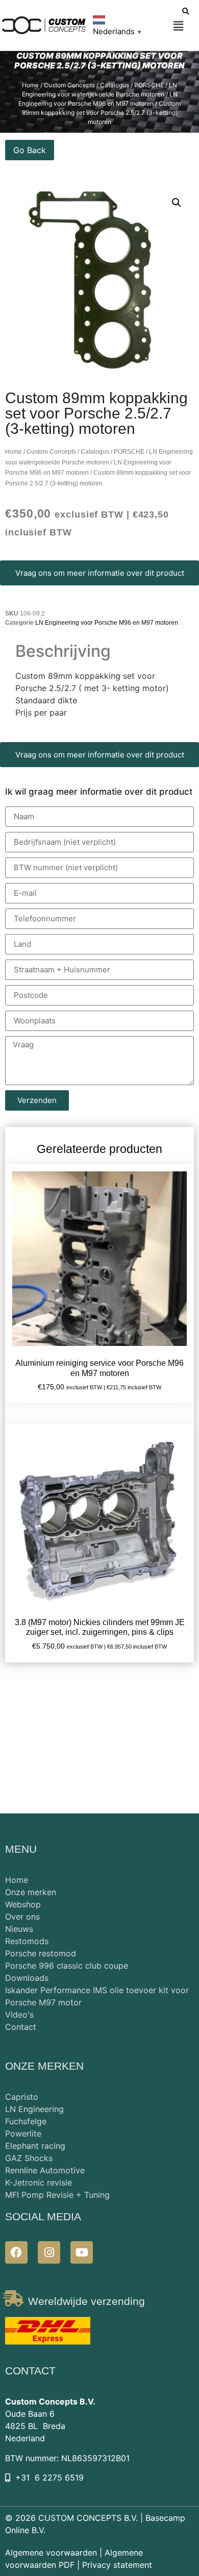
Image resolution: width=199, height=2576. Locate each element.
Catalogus (115, 85)
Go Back (30, 150)
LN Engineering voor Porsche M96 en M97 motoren (107, 623)
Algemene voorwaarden (51, 2553)
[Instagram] (49, 2252)
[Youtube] (82, 2252)
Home (30, 85)
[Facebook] (16, 2252)
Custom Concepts (69, 85)
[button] (178, 26)
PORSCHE (149, 85)
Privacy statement (117, 2565)
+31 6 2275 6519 (49, 2477)
